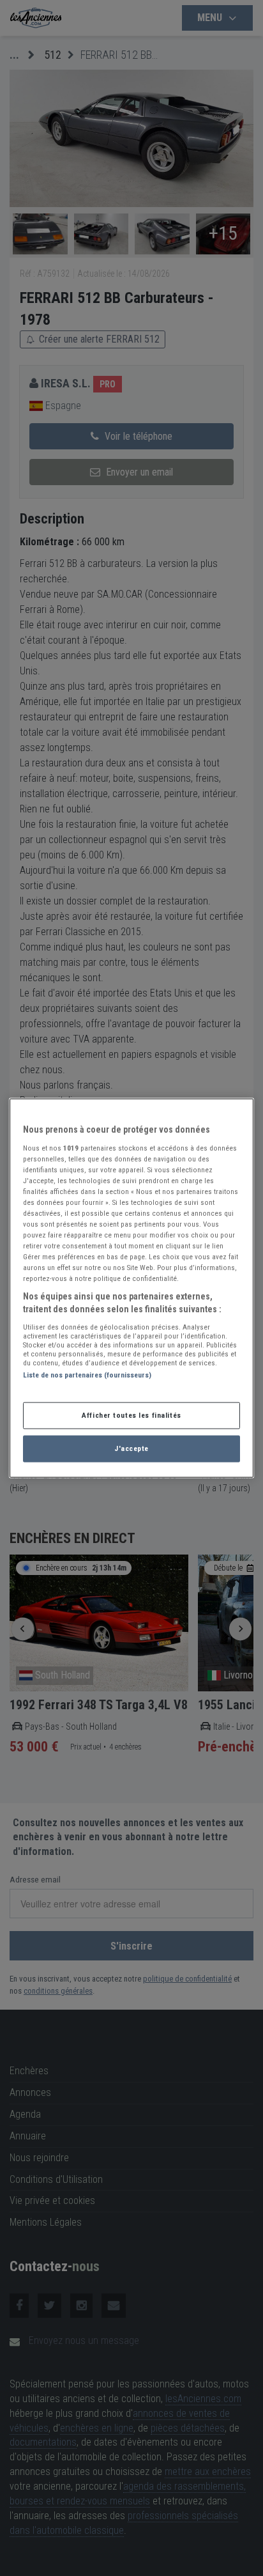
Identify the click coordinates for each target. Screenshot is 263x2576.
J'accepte (131, 1448)
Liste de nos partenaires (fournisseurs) (87, 1374)
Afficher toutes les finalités (131, 1415)
